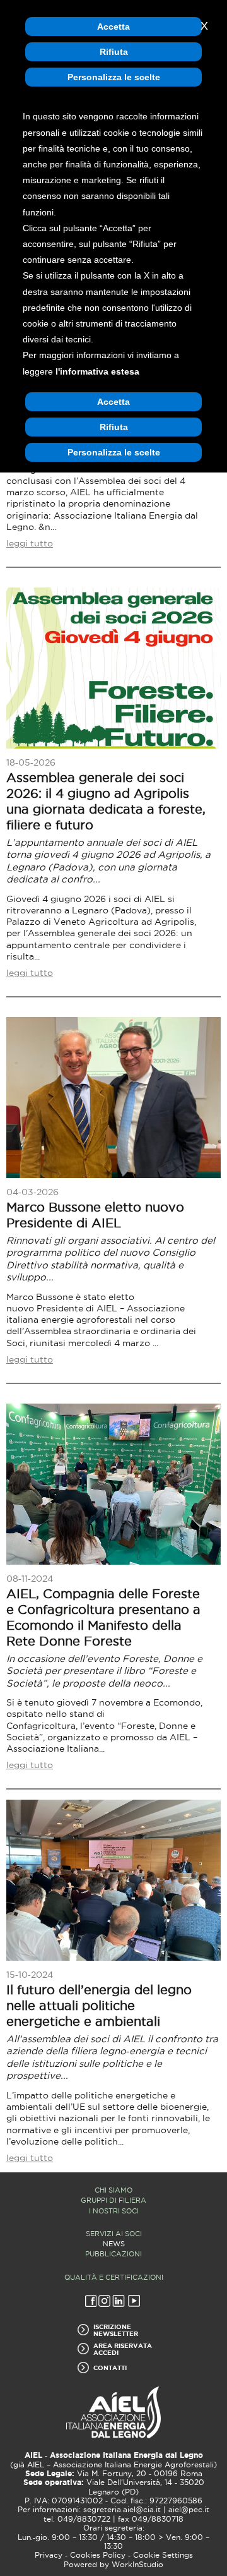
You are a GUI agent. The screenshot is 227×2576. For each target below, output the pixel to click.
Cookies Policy (98, 2555)
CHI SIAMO (113, 2190)
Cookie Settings (163, 2555)
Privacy (49, 2555)
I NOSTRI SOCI (114, 2211)
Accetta (113, 27)
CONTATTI (110, 2368)
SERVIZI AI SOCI (114, 2234)
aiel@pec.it (189, 2510)
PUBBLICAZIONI (113, 2254)
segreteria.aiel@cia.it (122, 2510)
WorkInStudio (137, 2565)
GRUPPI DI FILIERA (113, 2200)
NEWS (114, 2244)
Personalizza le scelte (114, 77)
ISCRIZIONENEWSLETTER (116, 2330)
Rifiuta (114, 52)
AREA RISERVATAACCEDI (123, 2349)
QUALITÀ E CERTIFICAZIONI (114, 2277)
